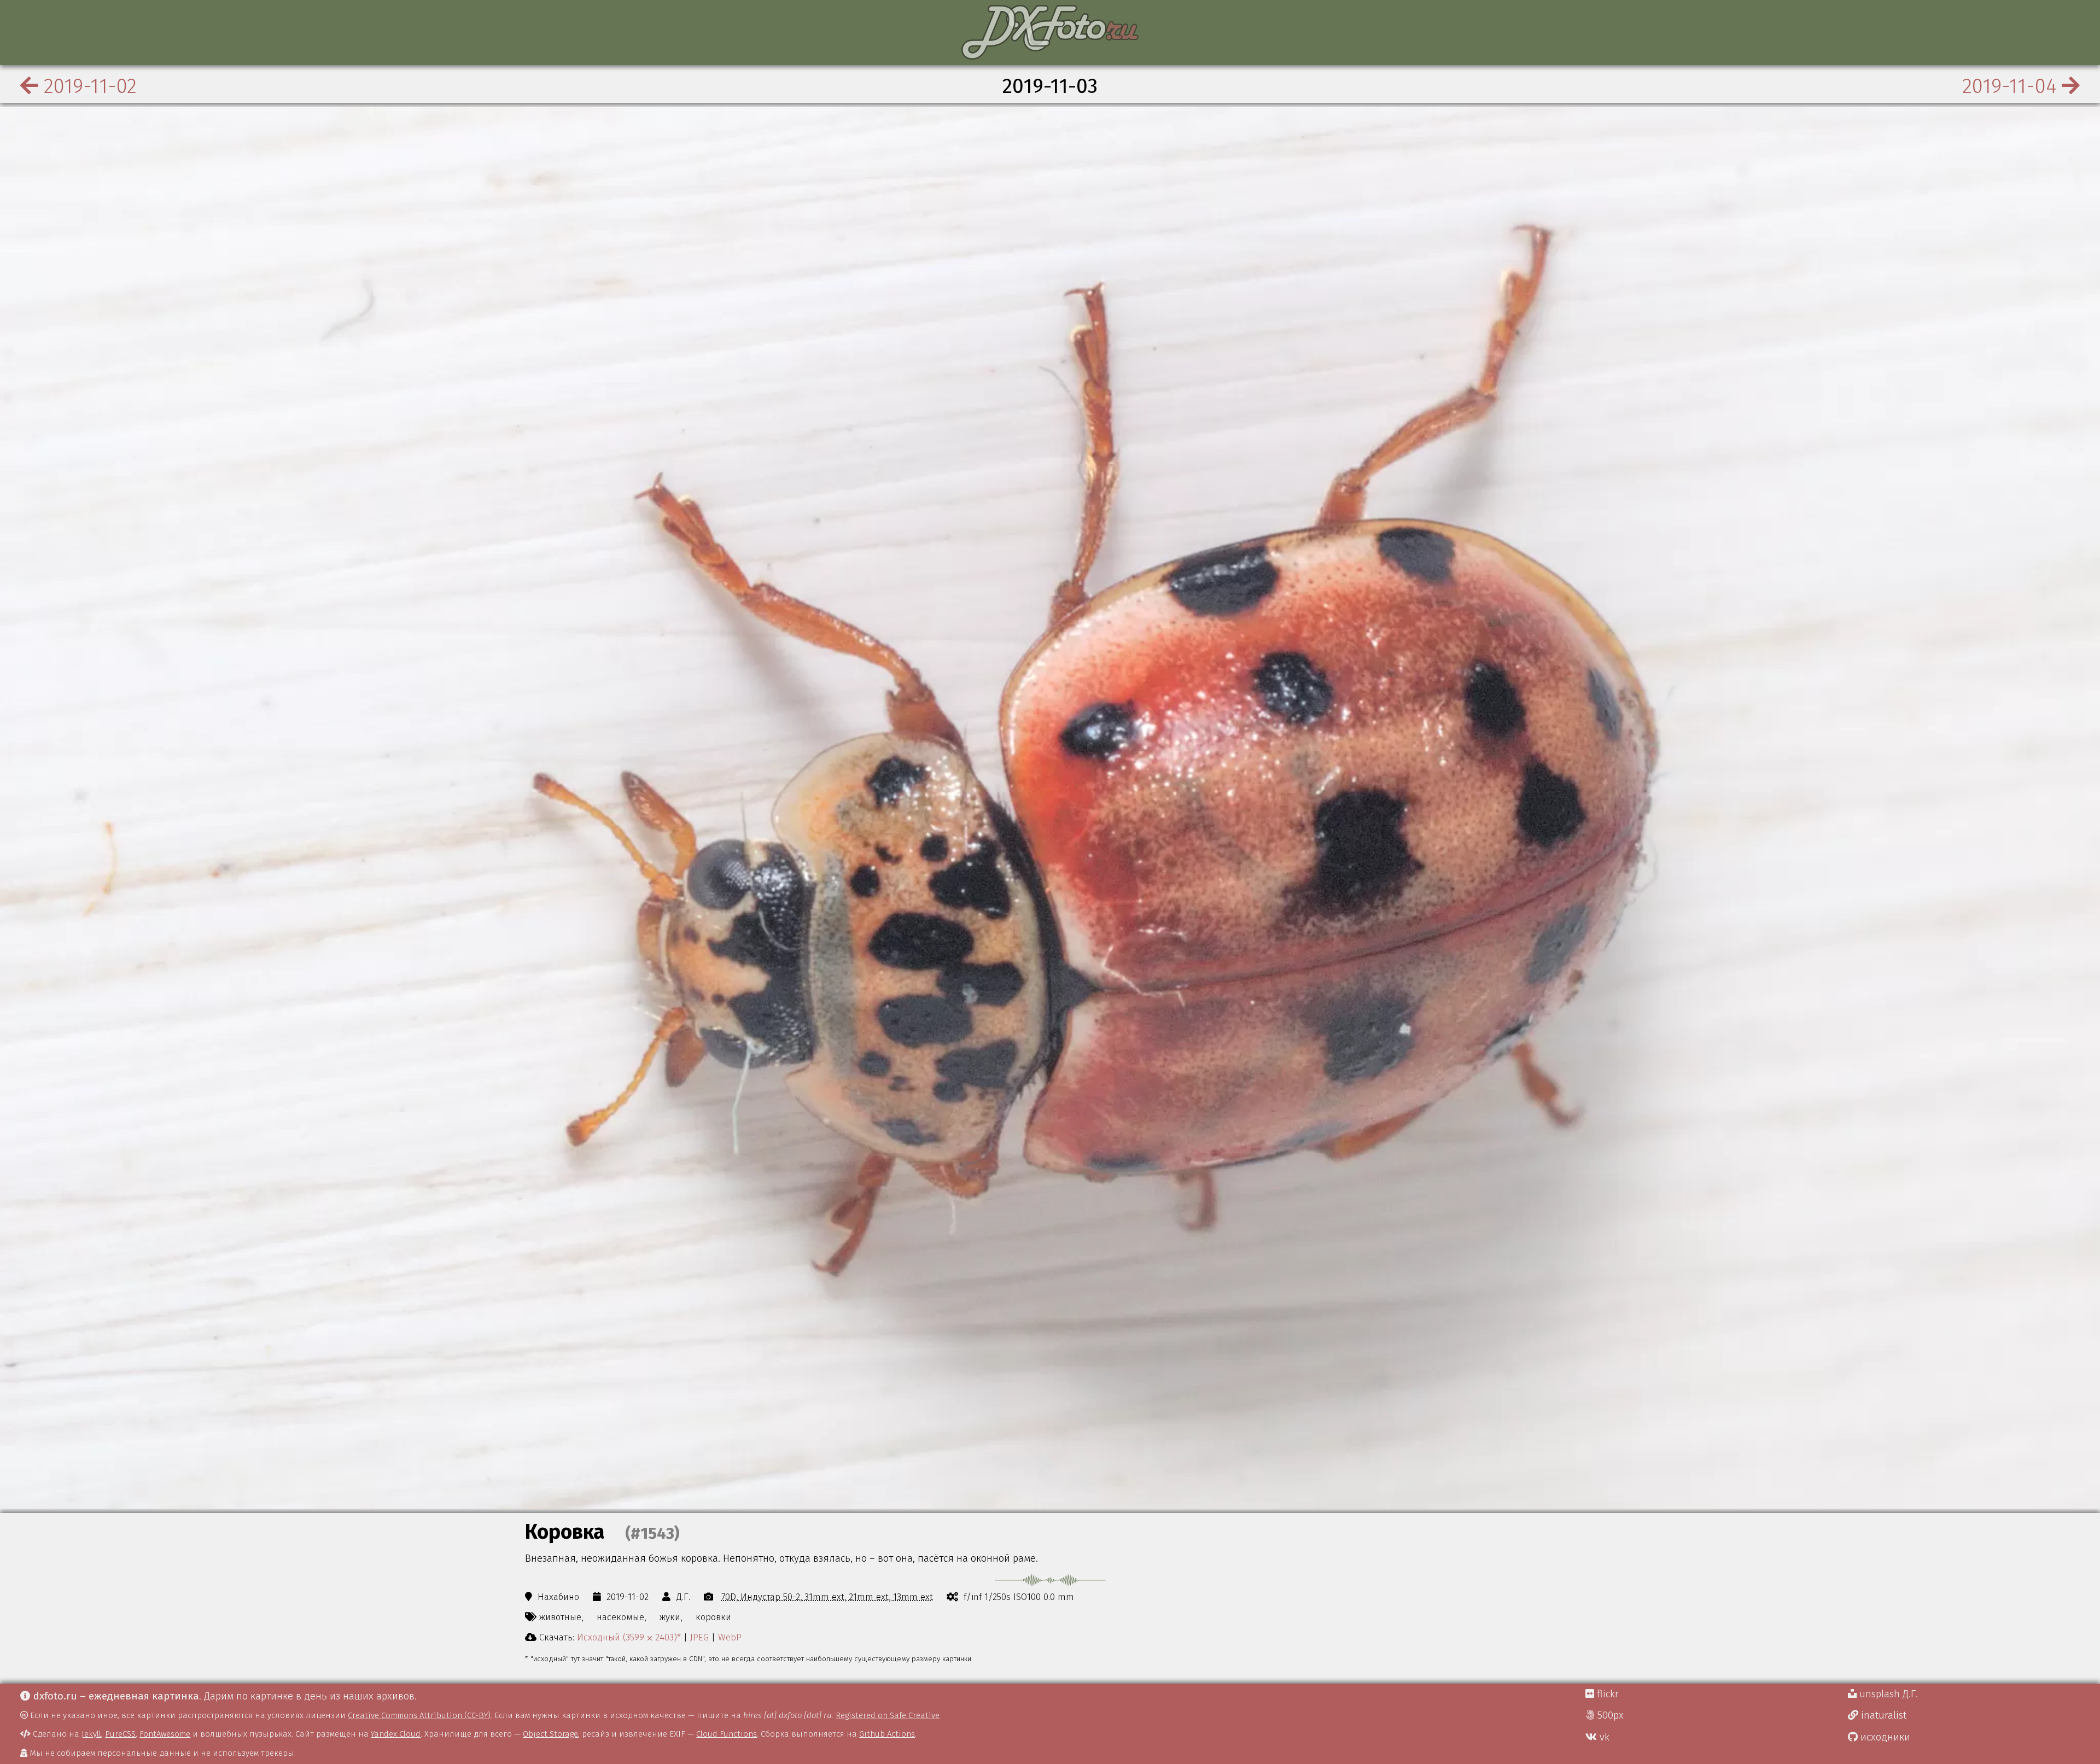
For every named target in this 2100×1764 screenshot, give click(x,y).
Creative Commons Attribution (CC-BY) (419, 1715)
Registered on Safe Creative (888, 1715)
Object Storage (550, 1734)
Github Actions (887, 1734)
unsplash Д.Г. (1887, 1694)
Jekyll (91, 1734)
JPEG (699, 1637)
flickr (1606, 1694)
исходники (1884, 1737)
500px (1609, 1715)
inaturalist (1882, 1715)
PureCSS (120, 1734)
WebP (730, 1637)
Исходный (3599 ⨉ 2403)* (629, 1637)
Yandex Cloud (396, 1734)
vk (1603, 1737)
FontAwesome (165, 1734)
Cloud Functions (727, 1734)
